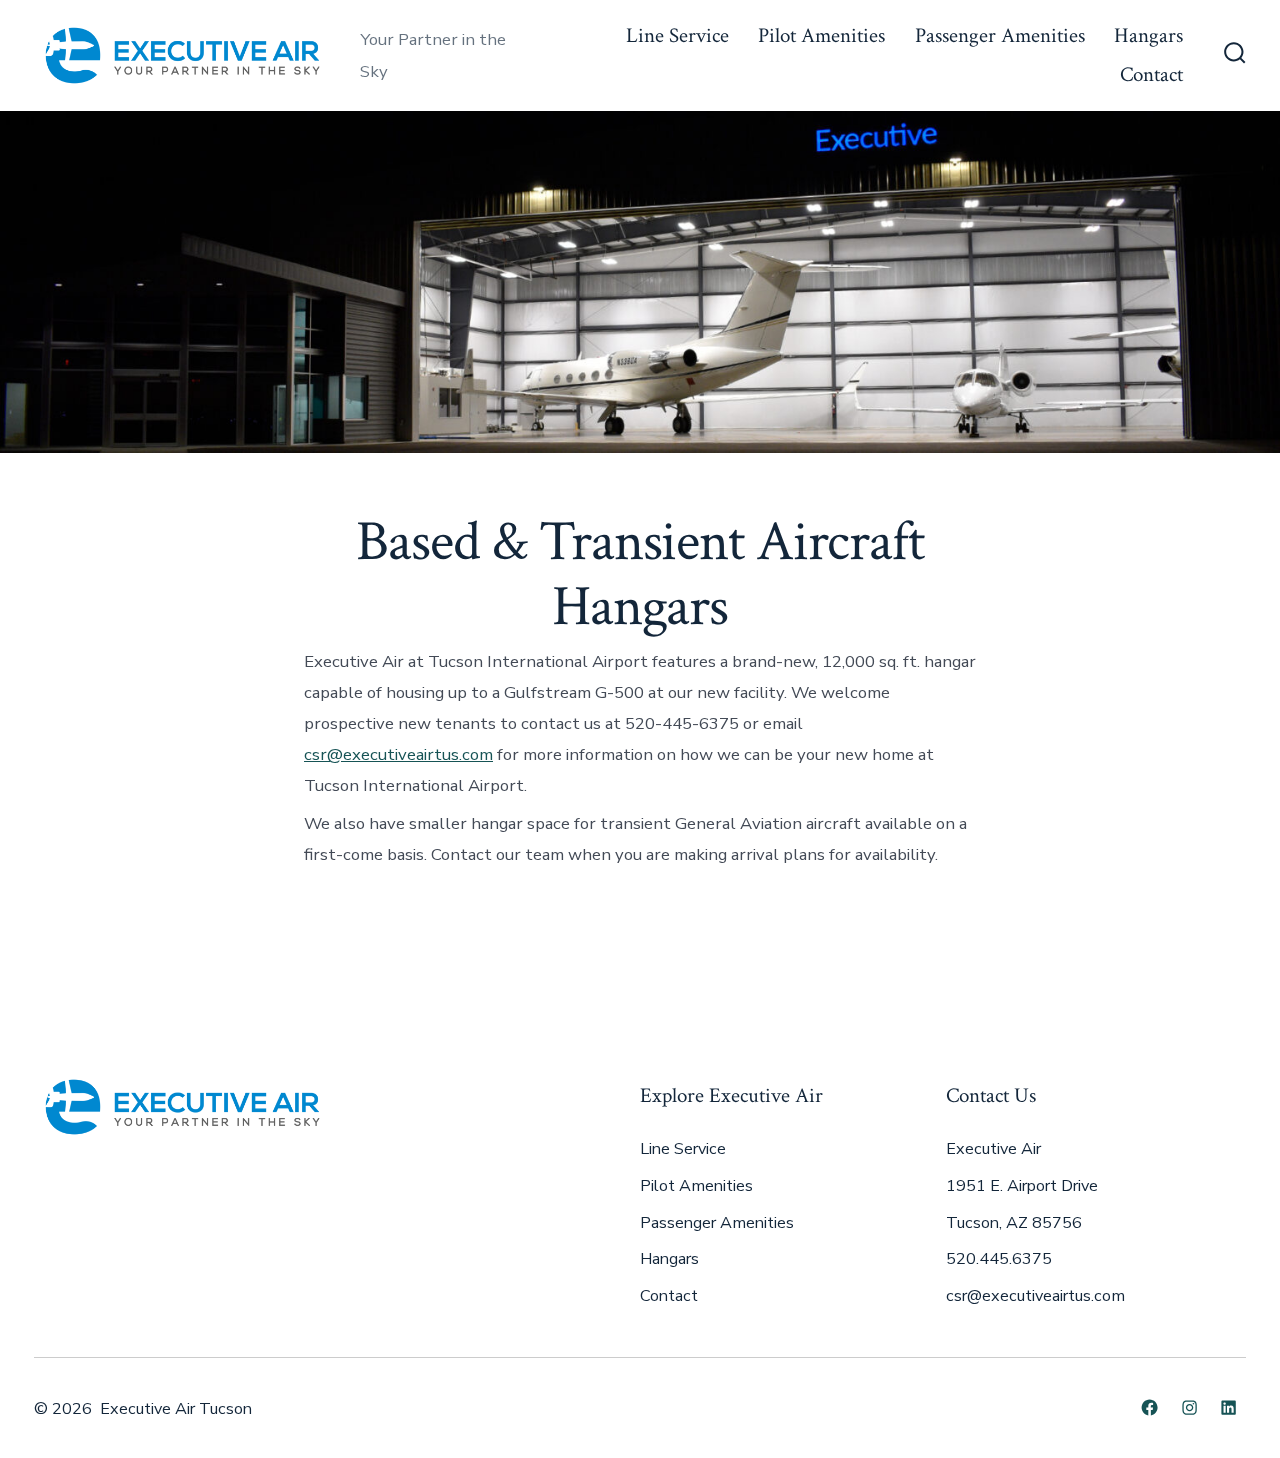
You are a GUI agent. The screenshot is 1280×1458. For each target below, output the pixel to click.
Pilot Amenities (821, 35)
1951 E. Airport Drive (1022, 1186)
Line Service (677, 35)
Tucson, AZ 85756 (1014, 1223)
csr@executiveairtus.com (398, 754)
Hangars (1148, 35)
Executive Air (993, 1149)
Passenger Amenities (1000, 35)
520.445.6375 (999, 1259)
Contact (1151, 74)
